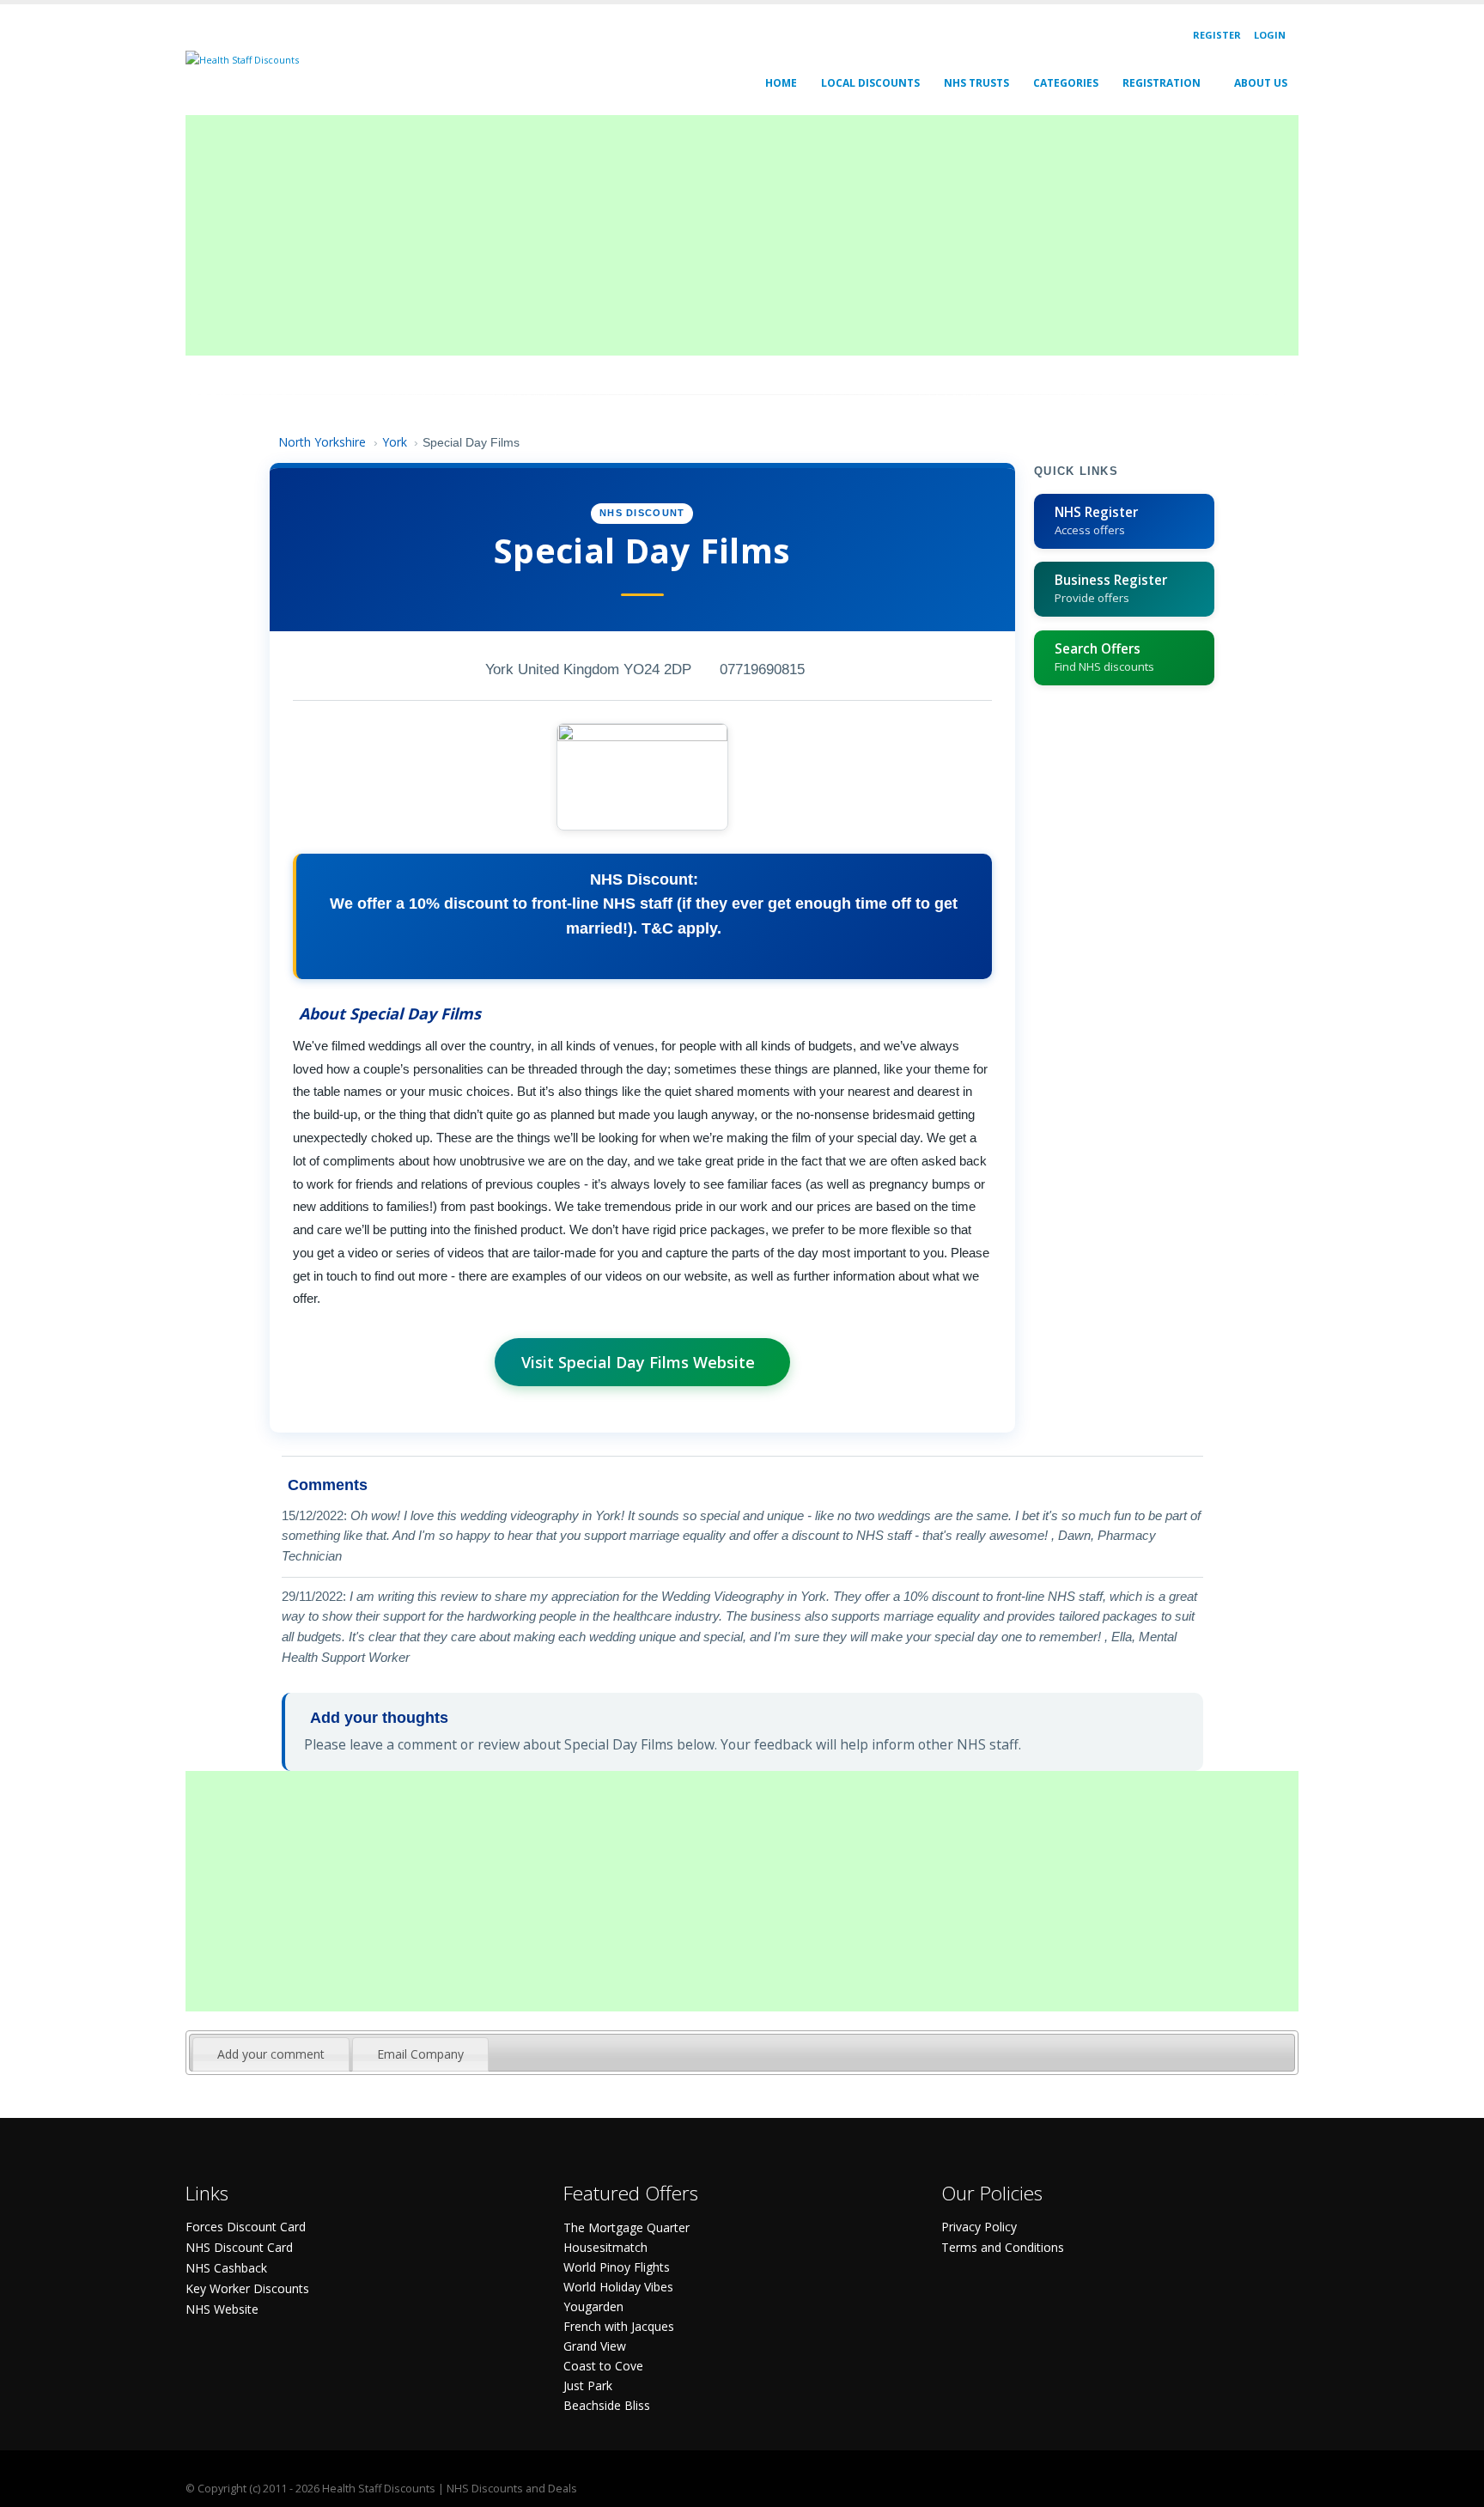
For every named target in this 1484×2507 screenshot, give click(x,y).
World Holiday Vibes (618, 2287)
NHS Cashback (226, 2268)
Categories (1066, 83)
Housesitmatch (605, 2247)
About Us (1261, 83)
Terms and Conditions (1003, 2247)
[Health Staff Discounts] (242, 59)
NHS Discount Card (239, 2247)
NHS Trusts (976, 83)
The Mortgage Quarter (626, 2227)
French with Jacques (619, 2326)
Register (1217, 35)
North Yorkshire (322, 442)
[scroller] (1454, 2486)
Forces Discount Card (246, 2227)
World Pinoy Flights (617, 2267)
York (395, 442)
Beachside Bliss (607, 2405)
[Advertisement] (701, 235)
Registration (1162, 83)
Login (1270, 35)
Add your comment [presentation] (271, 2054)
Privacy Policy (979, 2227)
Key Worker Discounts (247, 2288)
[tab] (271, 2054)
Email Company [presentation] (420, 2054)
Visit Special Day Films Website (638, 1362)
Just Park (588, 2385)
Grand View (595, 2346)
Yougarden (593, 2306)
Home (781, 83)
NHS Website (222, 2309)
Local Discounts (870, 83)
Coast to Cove (603, 2366)
